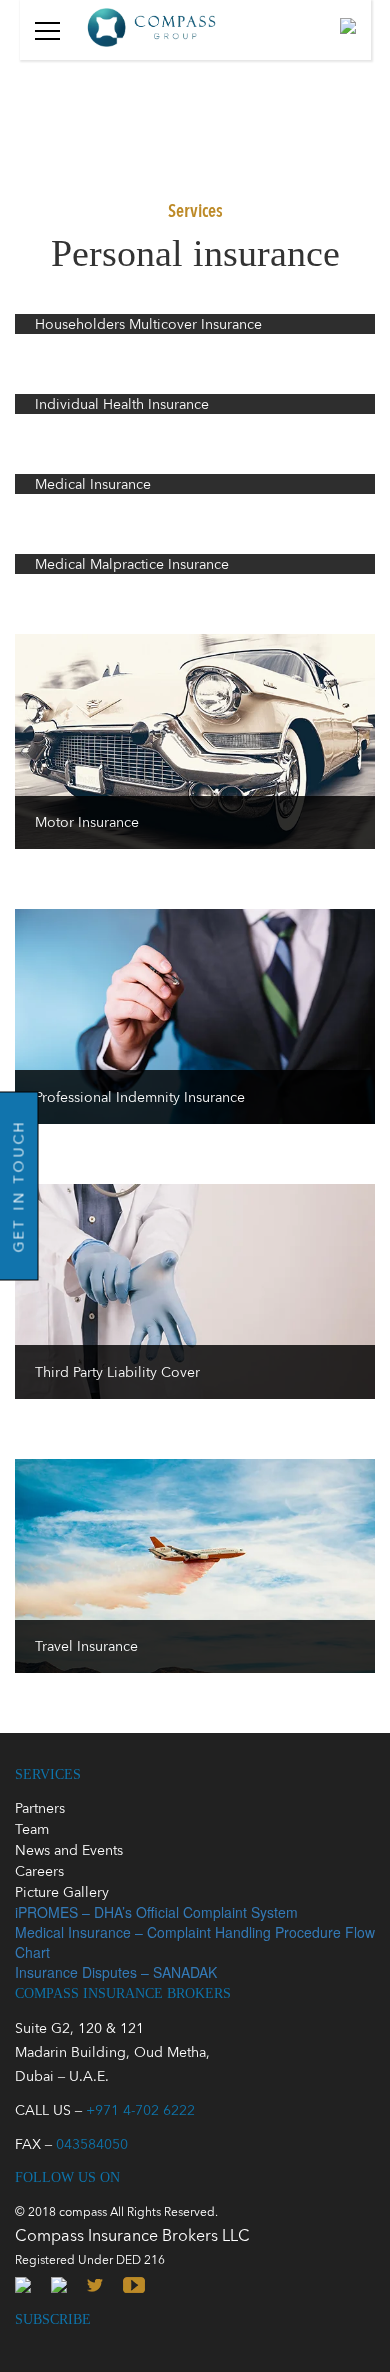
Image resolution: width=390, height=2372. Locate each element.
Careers (39, 1871)
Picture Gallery (62, 1892)
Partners (40, 1808)
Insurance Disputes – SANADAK (116, 1972)
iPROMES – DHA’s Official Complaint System (156, 1912)
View (195, 321)
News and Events (69, 1850)
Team (32, 1829)
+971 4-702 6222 (140, 2110)
